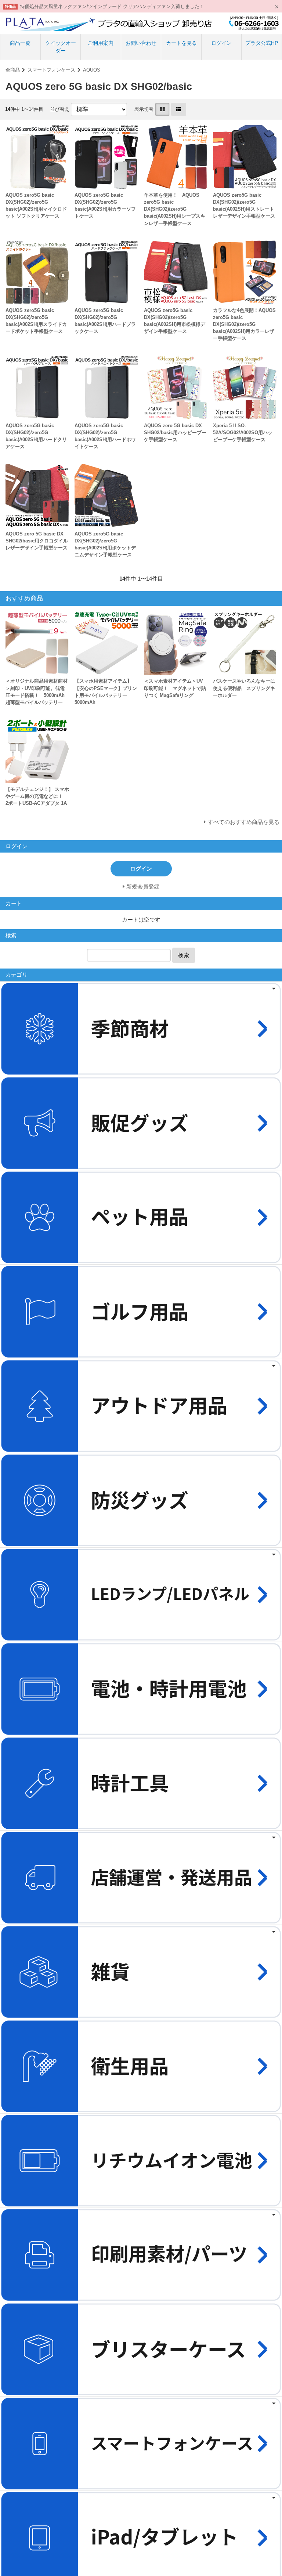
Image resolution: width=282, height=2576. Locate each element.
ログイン (221, 43)
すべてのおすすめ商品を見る (244, 822)
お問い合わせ (141, 43)
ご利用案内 (101, 43)
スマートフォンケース (51, 70)
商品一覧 (20, 43)
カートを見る (181, 43)
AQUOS (92, 70)
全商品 (13, 70)
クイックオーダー (61, 47)
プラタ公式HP (262, 43)
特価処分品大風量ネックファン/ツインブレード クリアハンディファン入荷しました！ (112, 6)
